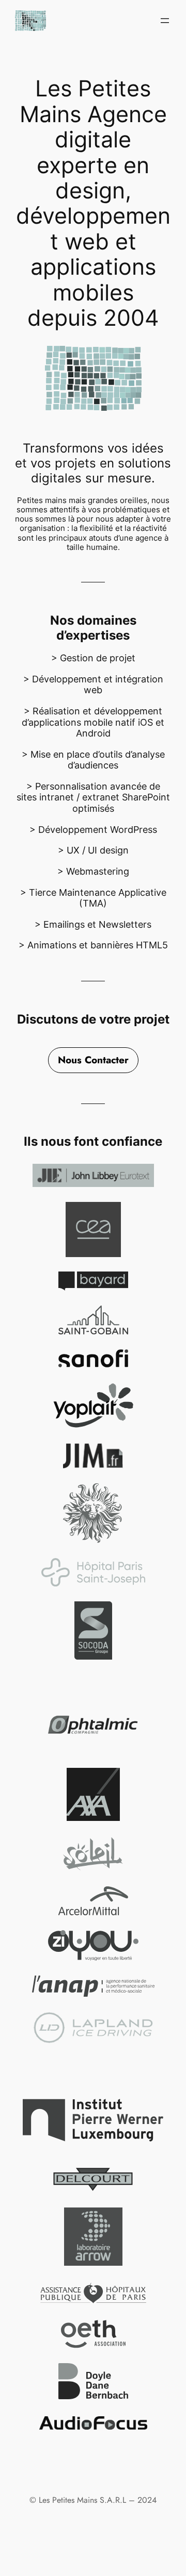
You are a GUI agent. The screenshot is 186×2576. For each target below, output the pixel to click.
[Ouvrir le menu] (165, 21)
